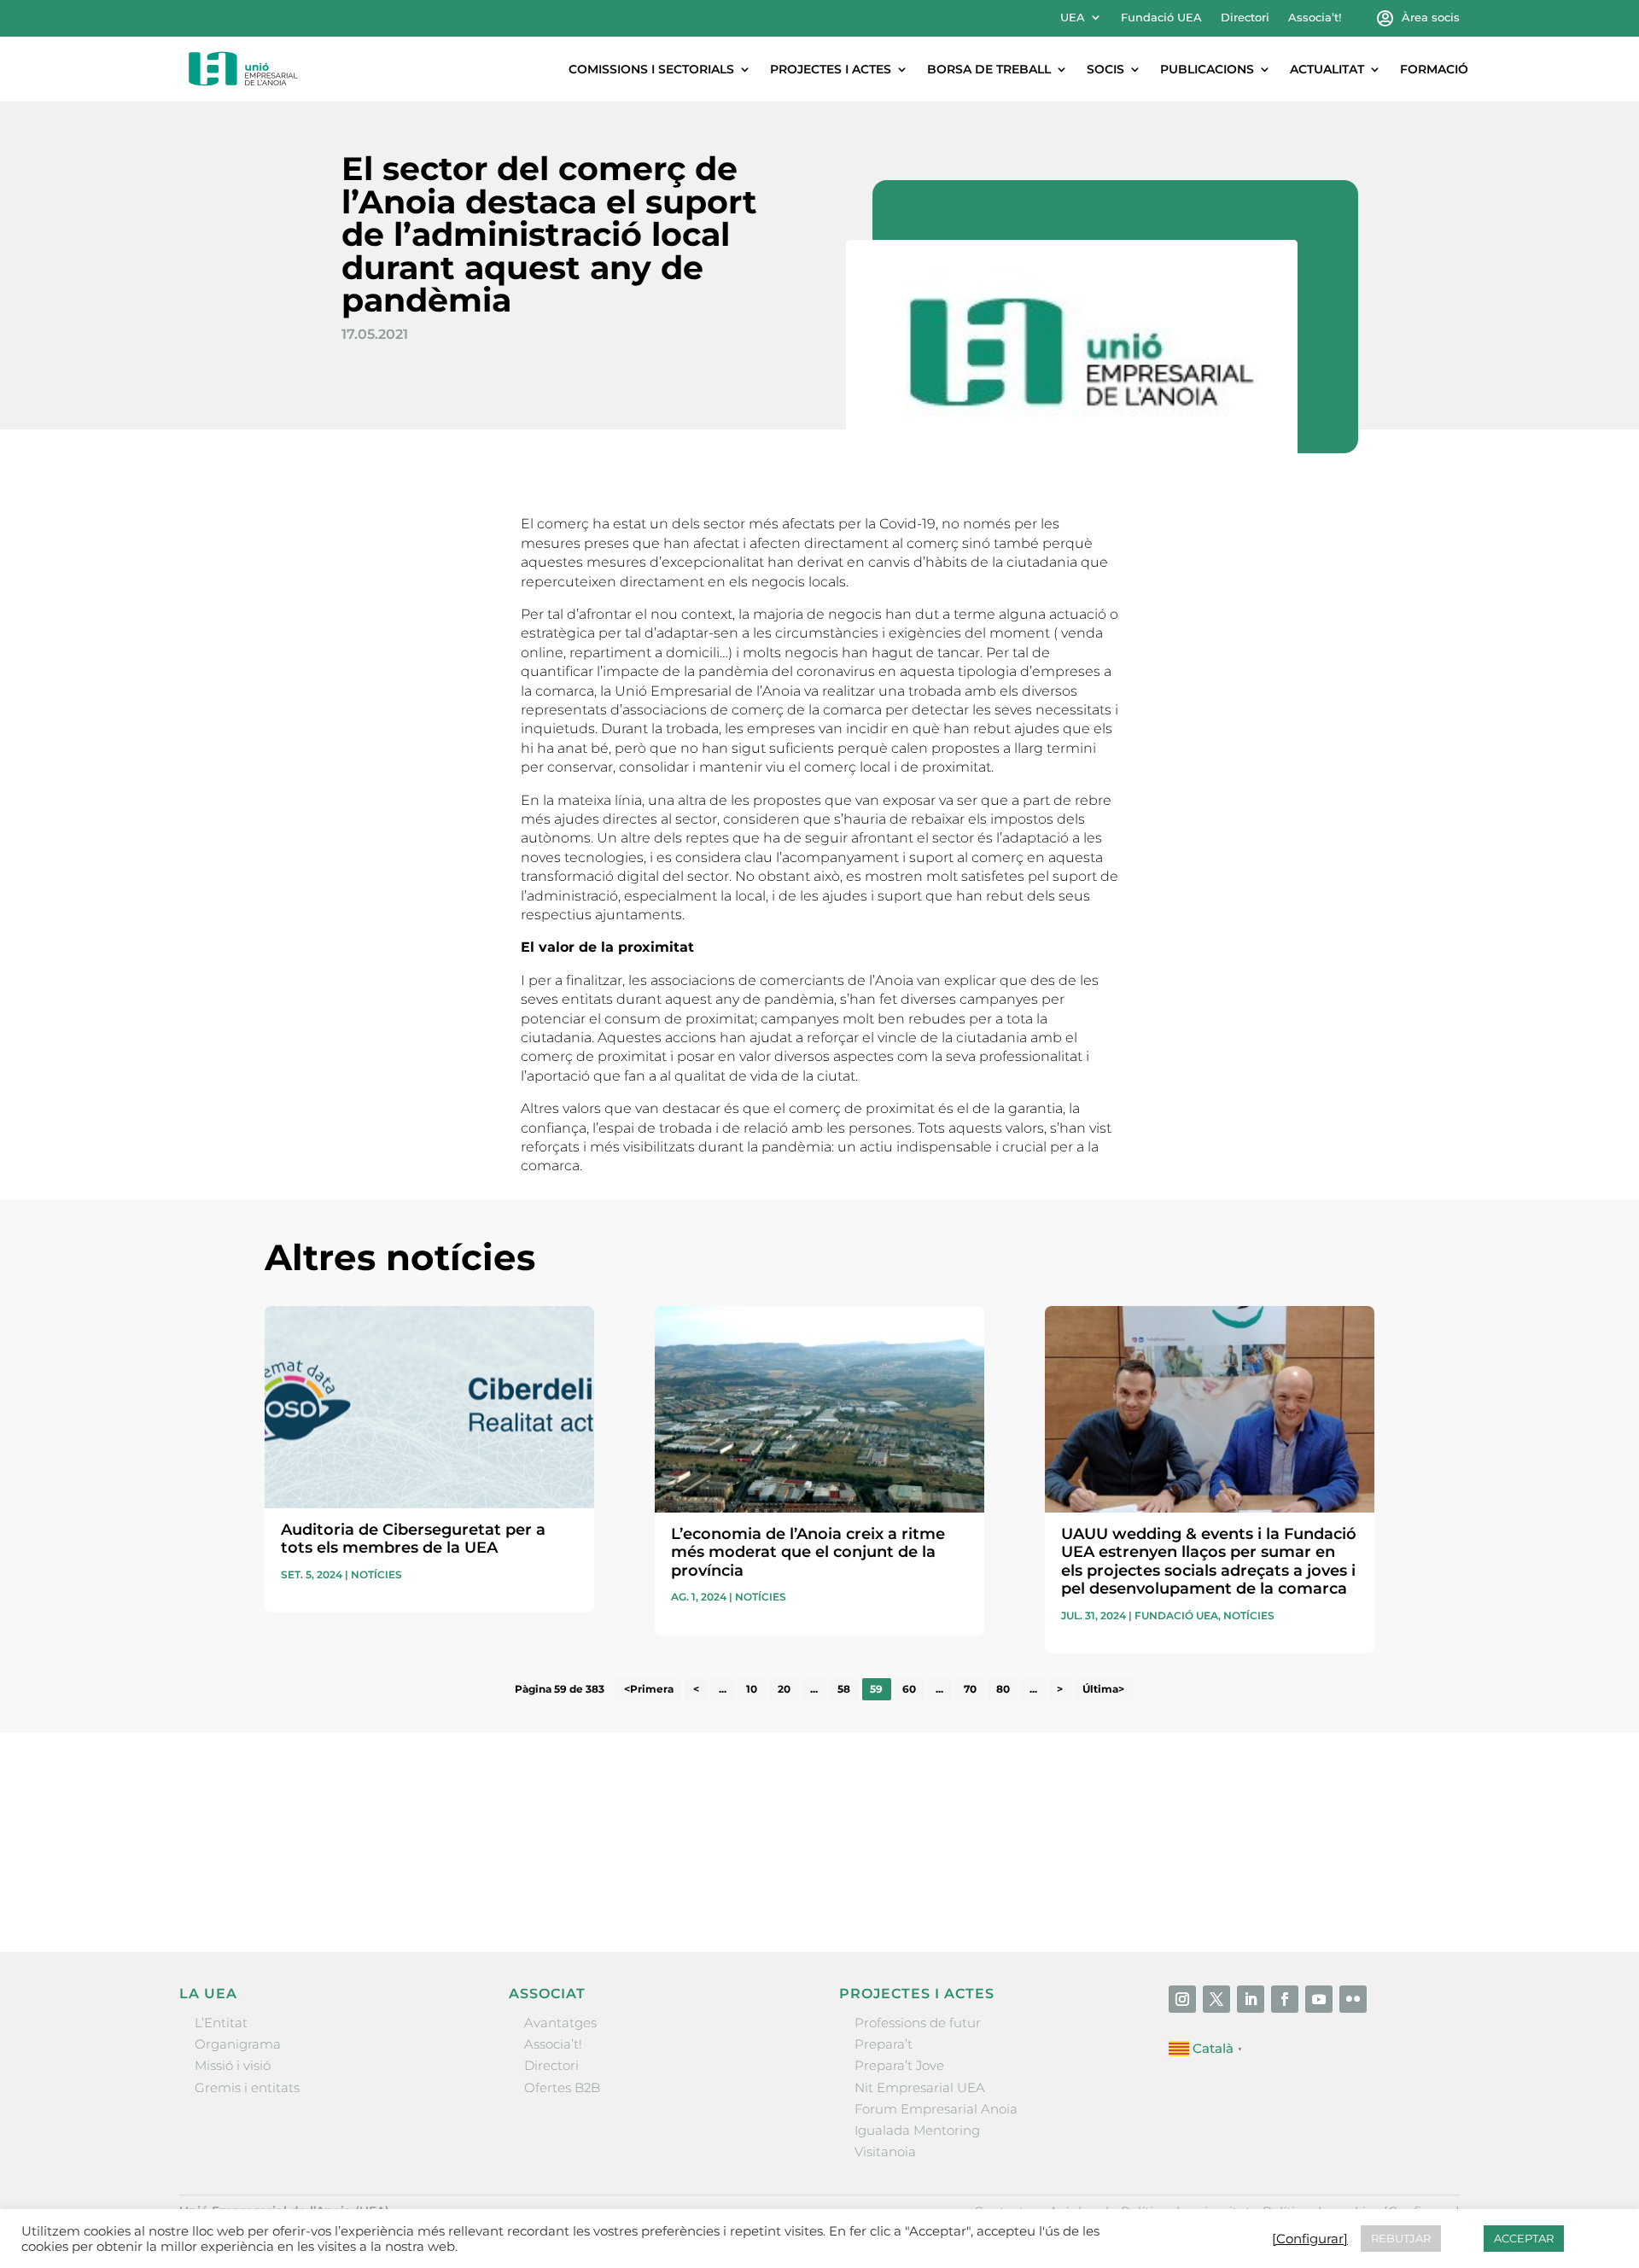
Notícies (376, 1574)
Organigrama (238, 2044)
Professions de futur (918, 2023)
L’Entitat (221, 2023)
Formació (1434, 69)
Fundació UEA (1161, 17)
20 (784, 1689)
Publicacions (1207, 69)
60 (909, 1689)
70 (970, 1689)
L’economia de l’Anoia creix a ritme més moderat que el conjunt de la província (808, 1552)
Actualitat (1327, 69)
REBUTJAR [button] (1401, 2238)
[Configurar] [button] (1310, 2239)
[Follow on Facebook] (1285, 1999)
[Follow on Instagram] (1182, 1999)
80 (1003, 1689)
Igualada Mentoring (917, 2130)
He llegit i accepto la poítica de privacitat (1075, 1851)
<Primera (649, 1689)
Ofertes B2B (562, 2087)
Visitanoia (885, 2151)
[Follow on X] (1216, 1999)
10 (752, 1689)
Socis (1105, 69)
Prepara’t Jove (899, 2065)
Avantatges (560, 2023)
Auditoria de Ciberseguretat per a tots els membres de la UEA (413, 1539)
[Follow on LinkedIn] (1251, 1999)
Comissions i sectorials (651, 69)
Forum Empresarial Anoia (936, 2109)
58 (844, 1689)
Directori (1245, 17)
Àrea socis (1431, 17)
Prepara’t (884, 2044)
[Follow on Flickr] (1353, 1999)
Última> (1103, 1689)
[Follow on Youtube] (1319, 1999)
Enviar (1335, 1882)
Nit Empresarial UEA (920, 2087)
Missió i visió (233, 2065)
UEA (1073, 17)
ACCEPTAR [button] (1524, 2238)
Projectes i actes (831, 69)
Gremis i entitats (247, 2087)
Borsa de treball (989, 69)
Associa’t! (1315, 17)
